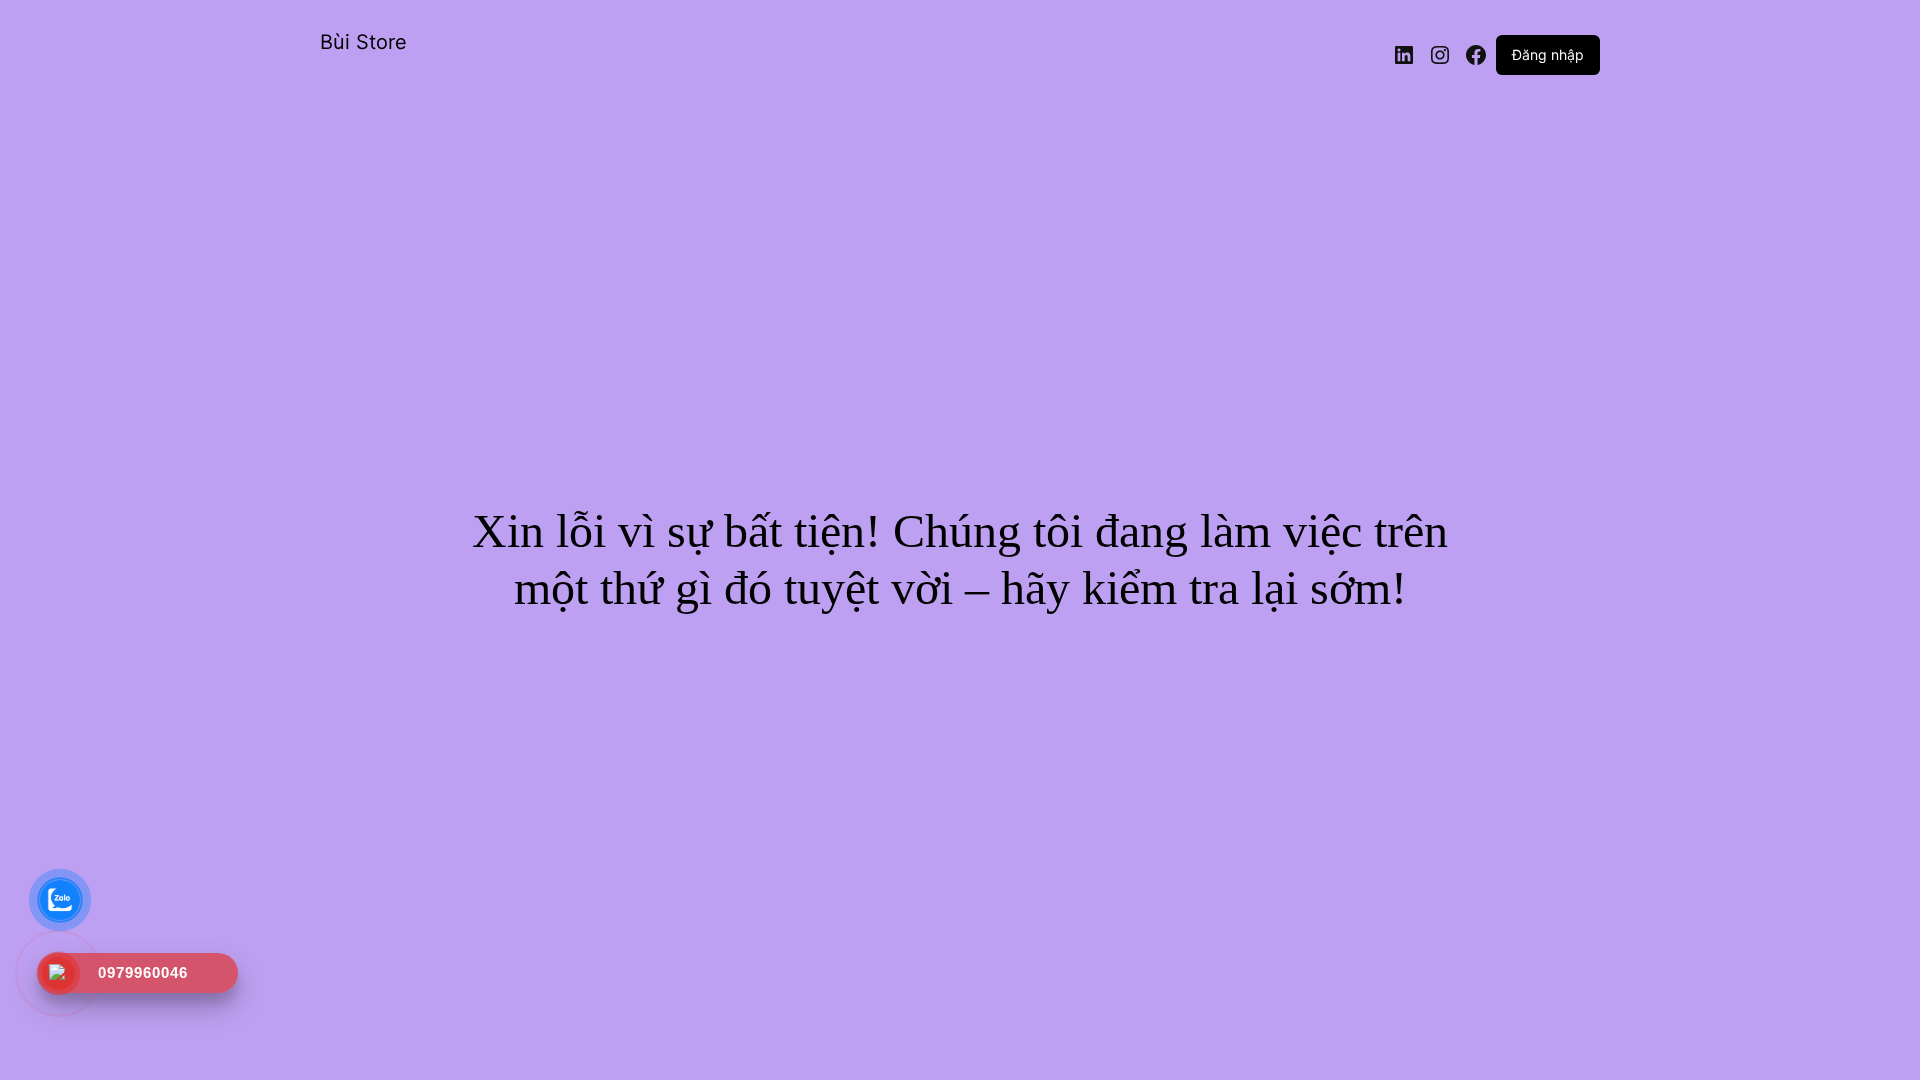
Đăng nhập (1548, 54)
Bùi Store (363, 42)
